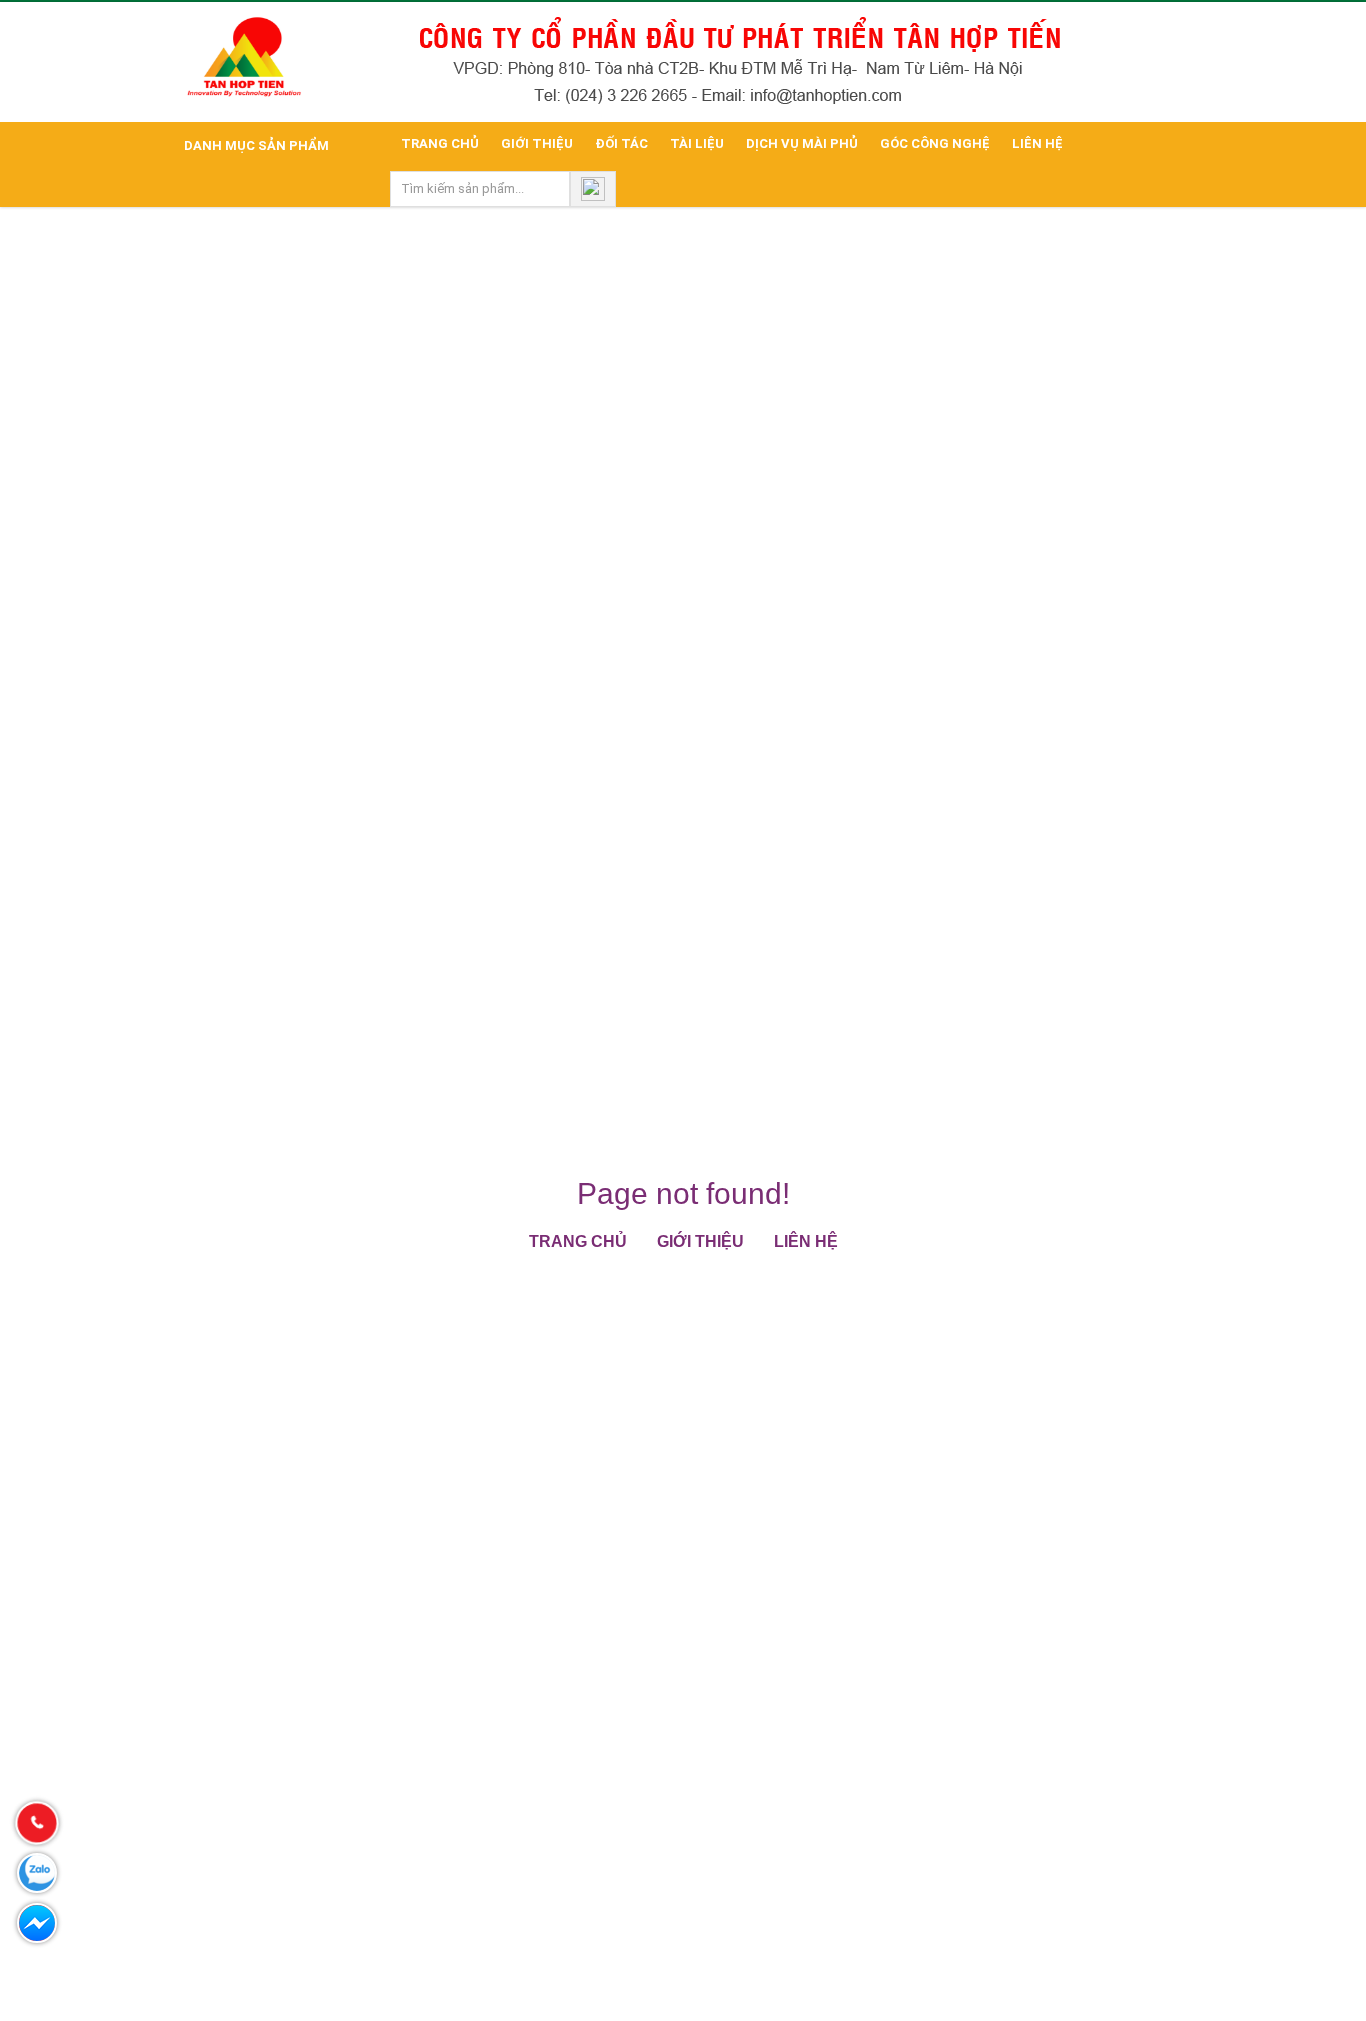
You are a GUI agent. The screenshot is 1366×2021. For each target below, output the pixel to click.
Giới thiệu (537, 143)
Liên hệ (1037, 143)
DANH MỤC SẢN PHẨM (255, 145)
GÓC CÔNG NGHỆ (935, 143)
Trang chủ (578, 1241)
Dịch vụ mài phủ (802, 143)
